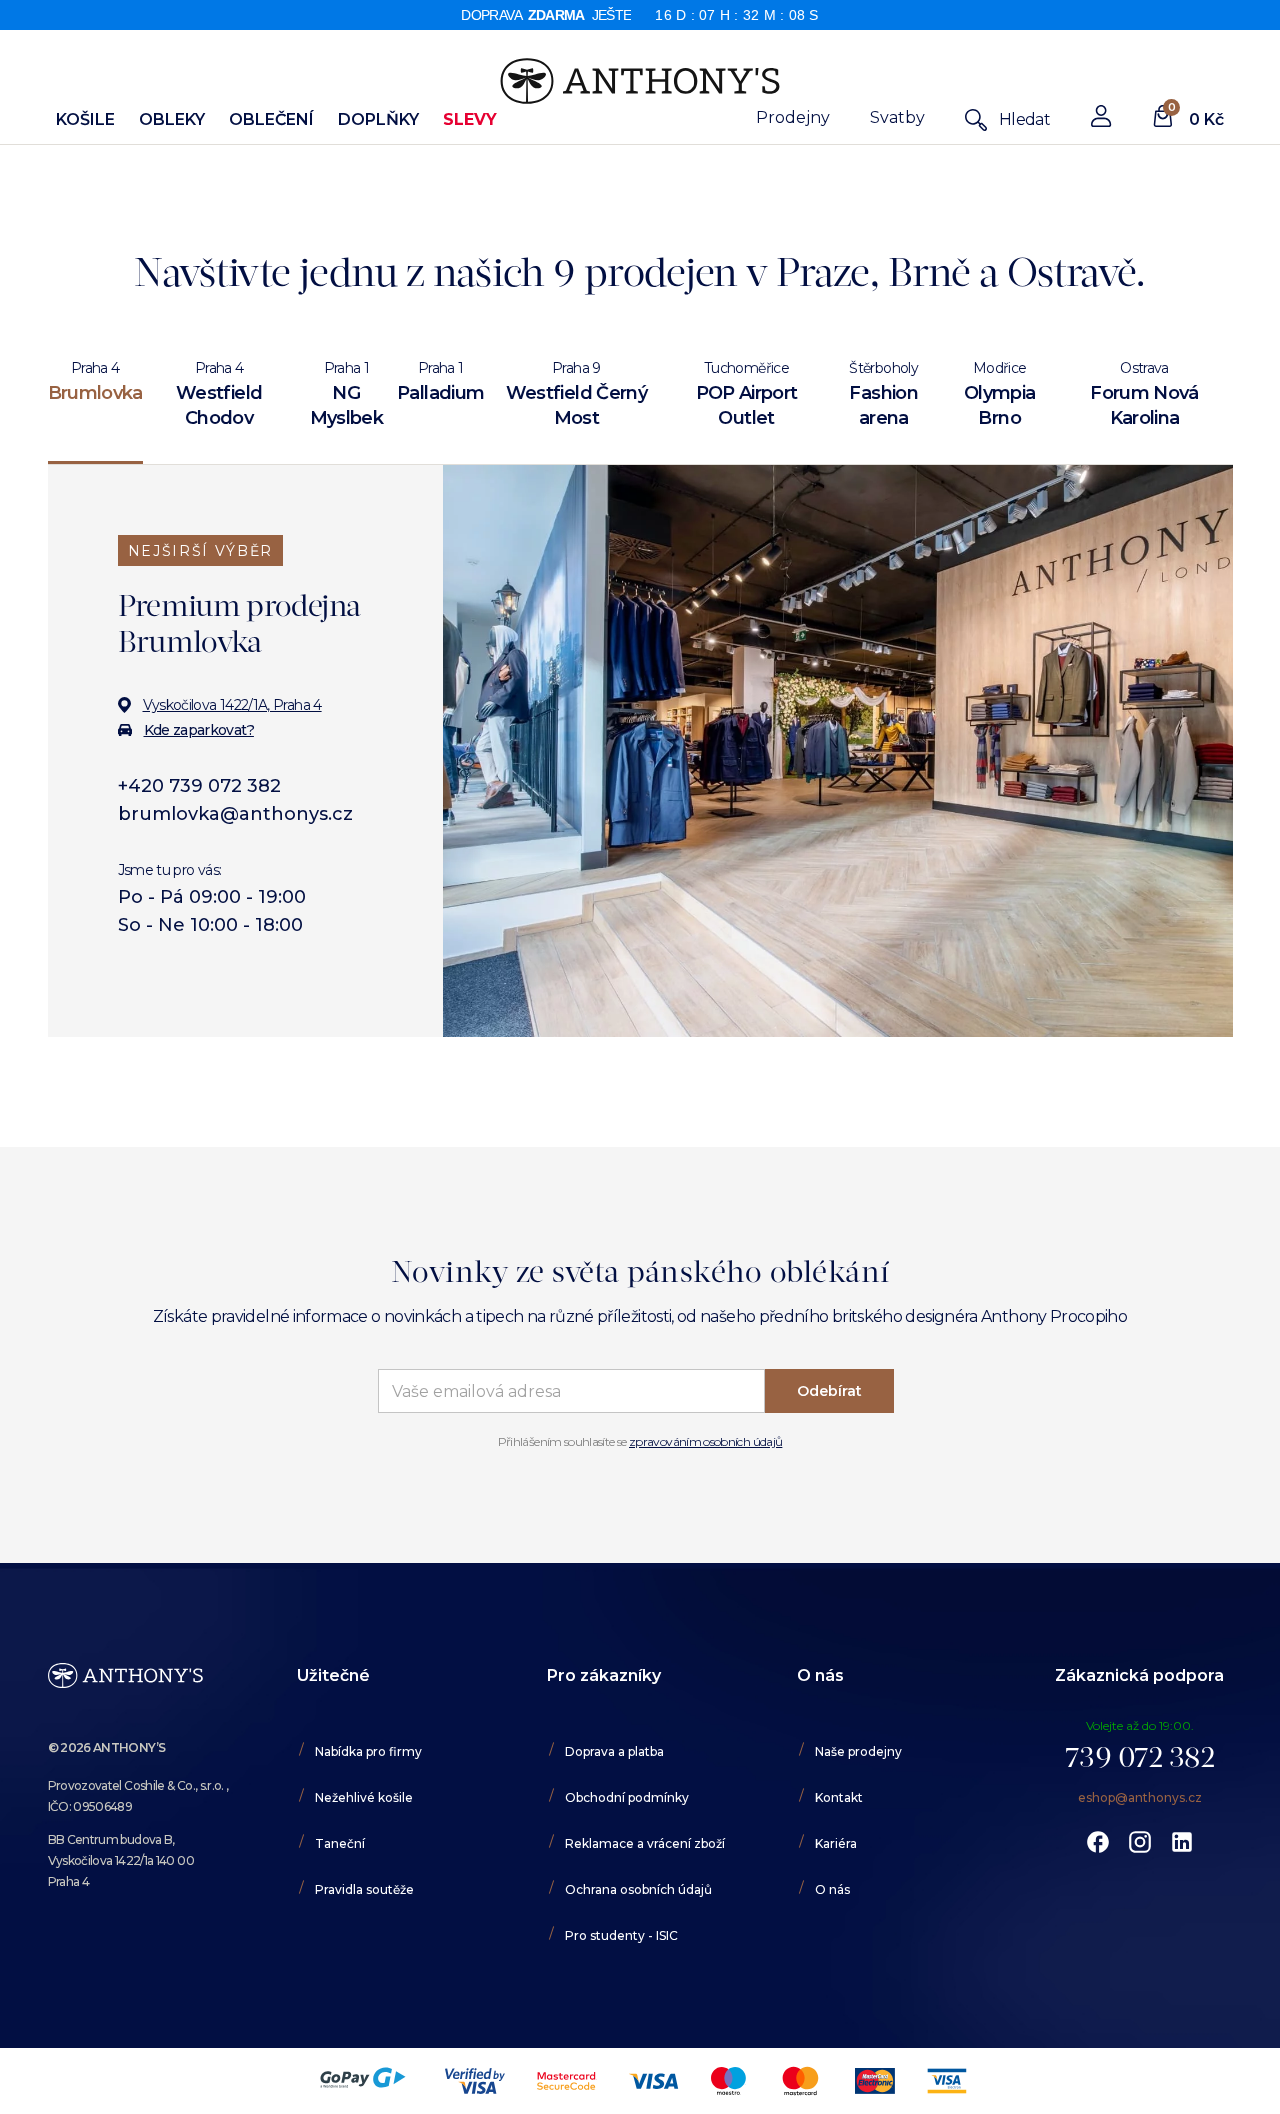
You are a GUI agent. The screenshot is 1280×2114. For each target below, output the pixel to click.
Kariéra (836, 1843)
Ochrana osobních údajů (638, 1889)
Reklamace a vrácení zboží (645, 1843)
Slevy (470, 119)
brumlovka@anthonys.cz (235, 814)
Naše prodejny (858, 1751)
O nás (832, 1889)
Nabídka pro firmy (368, 1751)
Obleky (172, 119)
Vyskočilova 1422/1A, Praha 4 (232, 705)
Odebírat (829, 1391)
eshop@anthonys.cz (1140, 1797)
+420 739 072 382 (199, 786)
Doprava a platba (614, 1751)
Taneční (340, 1843)
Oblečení (271, 119)
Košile (85, 119)
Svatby (897, 117)
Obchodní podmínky (627, 1797)
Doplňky (378, 119)
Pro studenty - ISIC (621, 1935)
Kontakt (839, 1797)
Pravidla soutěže (364, 1889)
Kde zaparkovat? (199, 730)
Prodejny (793, 117)
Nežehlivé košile (364, 1797)
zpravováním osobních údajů (705, 1441)
